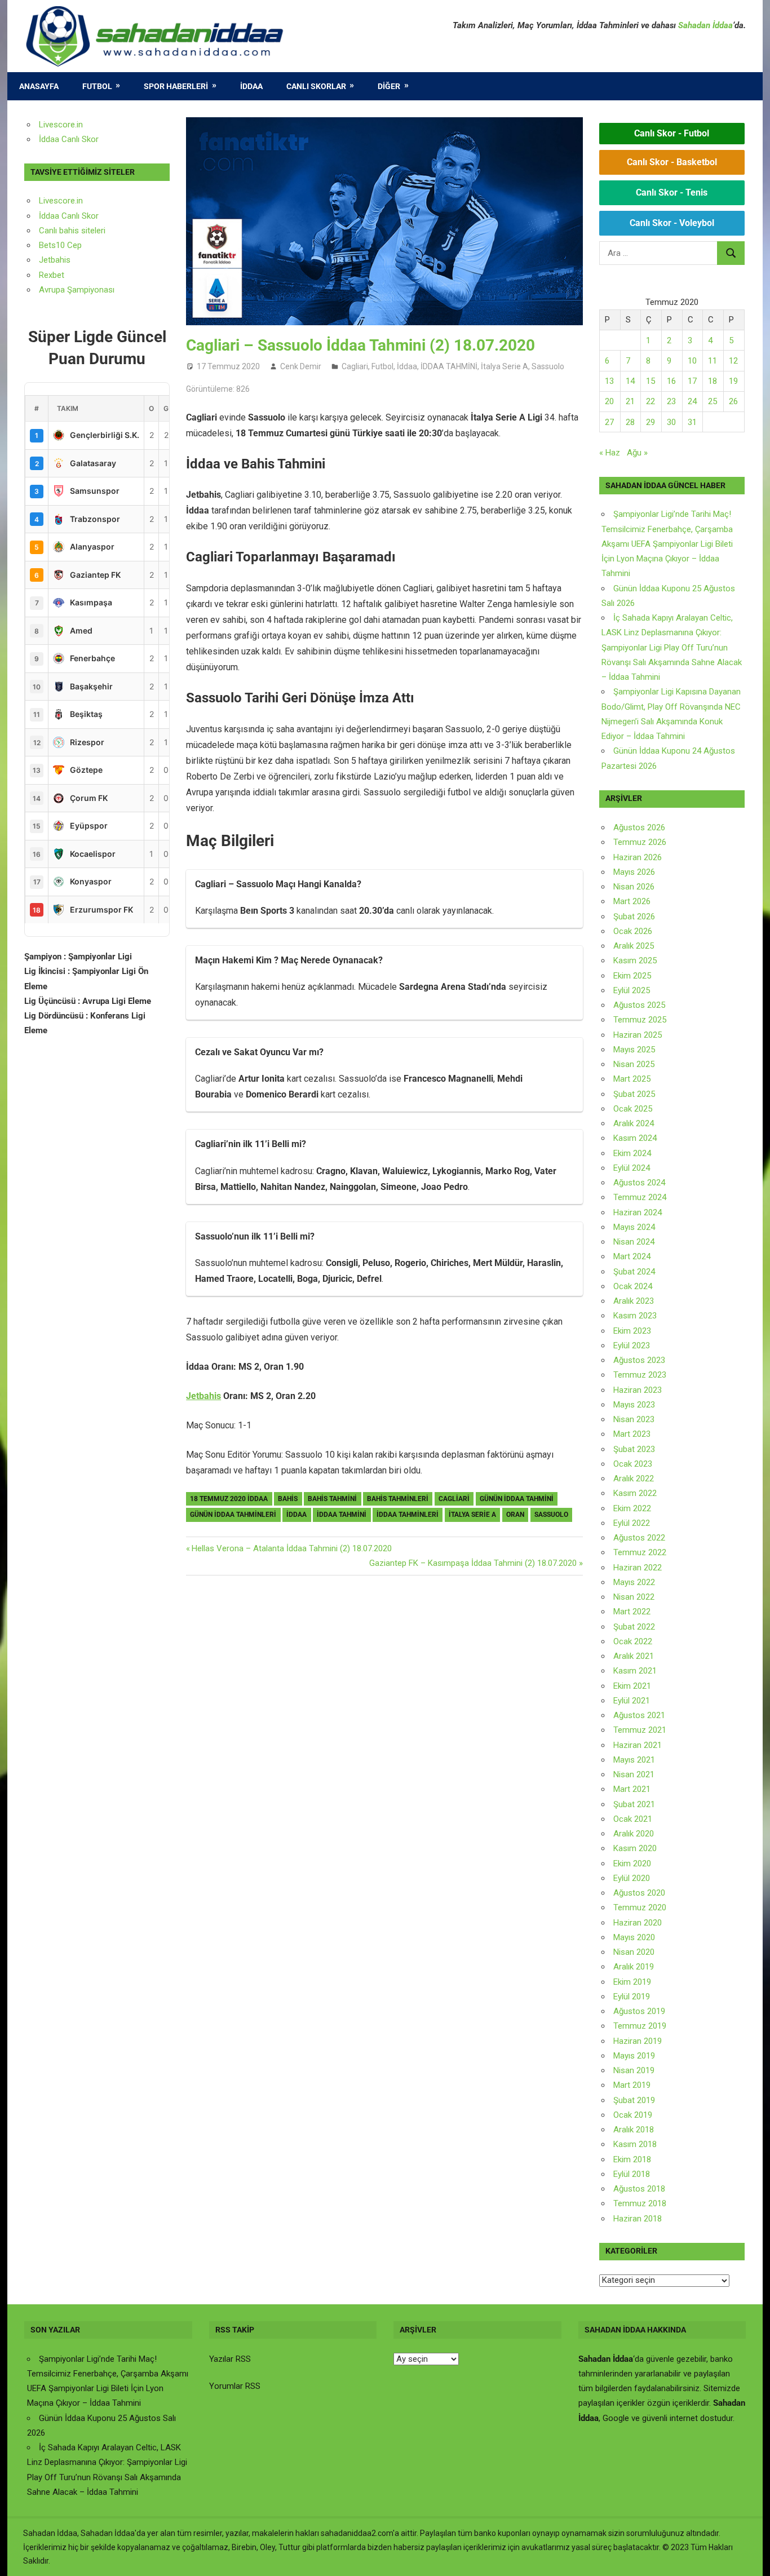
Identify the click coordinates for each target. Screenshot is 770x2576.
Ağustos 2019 (639, 2011)
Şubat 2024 (634, 1272)
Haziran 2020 (638, 1923)
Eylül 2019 (632, 1997)
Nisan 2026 (634, 887)
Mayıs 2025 (634, 1050)
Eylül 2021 (632, 1701)
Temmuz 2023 (640, 1375)
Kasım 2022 (635, 1493)
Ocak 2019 (633, 2115)
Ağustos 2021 (639, 1715)
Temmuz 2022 (640, 1552)
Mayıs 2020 (634, 1937)
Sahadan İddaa (705, 25)
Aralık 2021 (634, 1656)
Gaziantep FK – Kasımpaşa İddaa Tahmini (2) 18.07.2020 (473, 1563)
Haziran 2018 (638, 2219)
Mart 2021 (632, 1789)
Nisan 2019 (634, 2070)
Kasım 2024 (635, 1138)
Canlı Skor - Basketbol (672, 162)
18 (713, 381)
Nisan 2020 (634, 1952)
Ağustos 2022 (639, 1538)
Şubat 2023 (634, 1449)
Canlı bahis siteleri (72, 231)
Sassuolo (548, 366)
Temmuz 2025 (640, 1020)
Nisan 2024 (634, 1242)
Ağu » (637, 453)
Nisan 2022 (634, 1597)
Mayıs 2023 (634, 1405)
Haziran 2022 (638, 1568)
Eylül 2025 (632, 990)
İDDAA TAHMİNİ (449, 366)
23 (671, 401)
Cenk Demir (301, 366)
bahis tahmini (332, 1499)
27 (609, 422)
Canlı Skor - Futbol (672, 133)
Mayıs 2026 (634, 872)
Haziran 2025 (638, 1035)
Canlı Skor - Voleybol (672, 223)
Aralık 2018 (634, 2130)
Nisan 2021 (634, 1774)
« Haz (610, 453)
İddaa (251, 86)
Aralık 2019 (634, 1967)
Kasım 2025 (635, 961)
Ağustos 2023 (639, 1360)
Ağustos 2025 (639, 1005)
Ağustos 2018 (639, 2189)
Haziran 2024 (638, 1212)
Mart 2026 (632, 901)
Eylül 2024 (632, 1168)
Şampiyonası (90, 290)
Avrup (50, 290)
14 (630, 381)
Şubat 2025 (634, 1094)
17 (692, 381)
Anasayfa (39, 86)
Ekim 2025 (632, 976)
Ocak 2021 (633, 1819)
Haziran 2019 (638, 2041)
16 (671, 381)
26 (733, 401)
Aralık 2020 (634, 1834)
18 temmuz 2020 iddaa (229, 1499)
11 (713, 361)
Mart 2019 (632, 2085)
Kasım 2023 (635, 1316)
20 (609, 401)
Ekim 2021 (632, 1686)
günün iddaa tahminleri (233, 1515)
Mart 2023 (632, 1434)
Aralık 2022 (634, 1479)
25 (713, 401)
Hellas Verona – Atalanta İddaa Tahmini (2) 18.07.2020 (291, 1548)
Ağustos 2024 (639, 1183)
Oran (515, 1515)
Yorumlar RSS (235, 2386)
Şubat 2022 (634, 1627)
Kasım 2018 (635, 2144)
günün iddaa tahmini (517, 1499)
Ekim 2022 (632, 1508)
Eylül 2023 (632, 1345)
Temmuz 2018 (640, 2203)
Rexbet (52, 275)
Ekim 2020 (632, 1864)
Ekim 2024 (632, 1153)
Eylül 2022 (632, 1523)
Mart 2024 (632, 1256)
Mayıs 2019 (634, 2056)
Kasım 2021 (635, 1671)
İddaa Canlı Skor (69, 139)
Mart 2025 (632, 1079)
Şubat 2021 (634, 1804)
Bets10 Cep (60, 245)
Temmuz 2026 (640, 842)
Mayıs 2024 (634, 1227)
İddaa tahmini (342, 1515)
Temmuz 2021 (640, 1730)
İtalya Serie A (505, 366)
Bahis (288, 1499)
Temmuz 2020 (640, 1907)
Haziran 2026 (638, 857)
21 (630, 401)
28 (630, 422)
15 (650, 381)
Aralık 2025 (634, 946)
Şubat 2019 (634, 2100)
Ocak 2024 (633, 1286)
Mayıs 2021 (634, 1760)
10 (692, 361)
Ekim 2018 (632, 2159)
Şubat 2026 (634, 917)
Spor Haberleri (176, 86)
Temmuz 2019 (640, 2026)
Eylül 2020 (632, 1878)
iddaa (297, 1515)
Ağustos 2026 (639, 827)
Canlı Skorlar (316, 86)
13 (609, 381)
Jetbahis (203, 1396)
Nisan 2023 (634, 1419)
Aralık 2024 (634, 1123)
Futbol (97, 86)
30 (671, 422)
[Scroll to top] (751, 2557)
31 (692, 422)
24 (692, 401)
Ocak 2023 (633, 1464)
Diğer (389, 86)
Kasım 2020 (635, 1848)
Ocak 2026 (633, 931)
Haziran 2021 (638, 1745)
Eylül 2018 (632, 2174)
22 (650, 401)
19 (733, 381)
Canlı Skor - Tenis (672, 192)
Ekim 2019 (632, 1982)
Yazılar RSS (230, 2359)
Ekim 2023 (632, 1331)
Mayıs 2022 (634, 1582)
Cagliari (355, 366)
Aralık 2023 (634, 1301)
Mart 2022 (632, 1612)
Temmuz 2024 (640, 1197)
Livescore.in (61, 125)
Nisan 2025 (634, 1064)
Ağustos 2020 (639, 1893)
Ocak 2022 (633, 1641)
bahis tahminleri (398, 1499)
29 (650, 422)
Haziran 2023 (638, 1390)
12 (733, 361)
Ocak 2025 (633, 1109)
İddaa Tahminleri (408, 1515)
